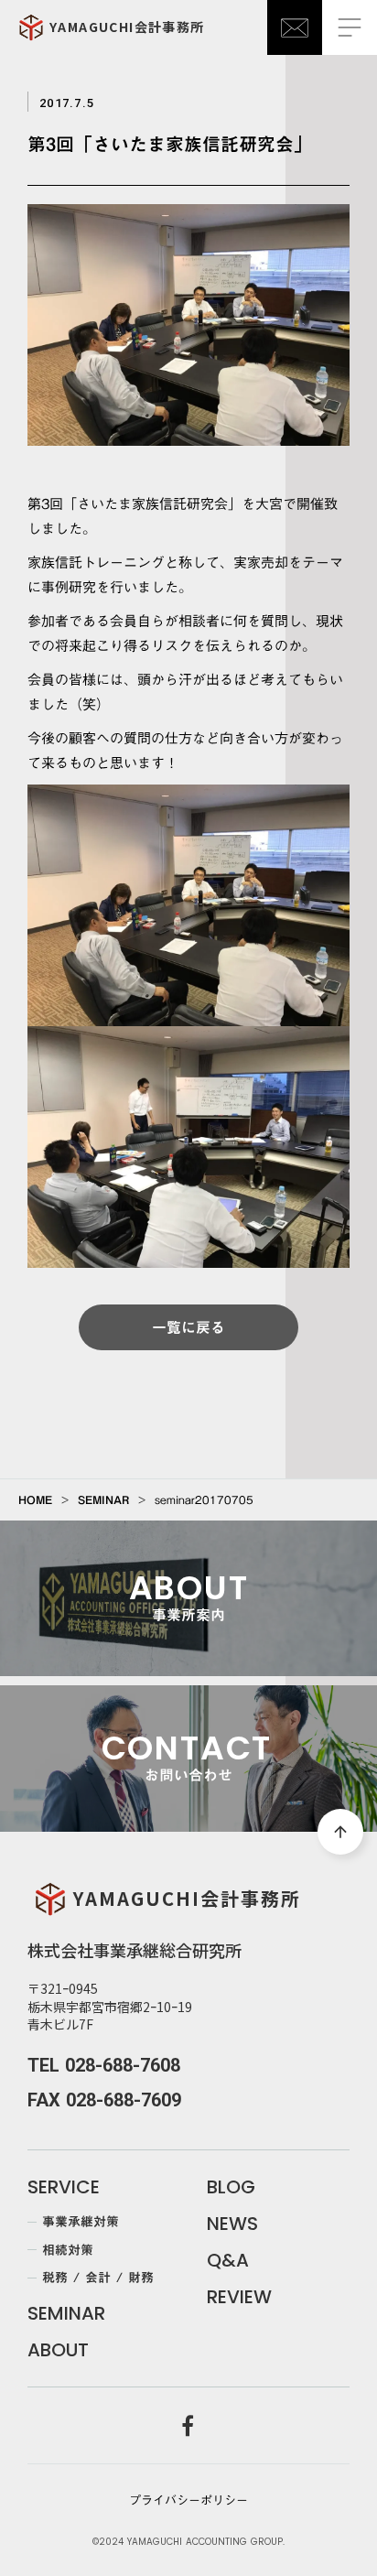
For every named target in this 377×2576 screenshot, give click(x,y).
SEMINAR (103, 1499)
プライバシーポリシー (188, 2500)
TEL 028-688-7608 (104, 2065)
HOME (35, 1499)
